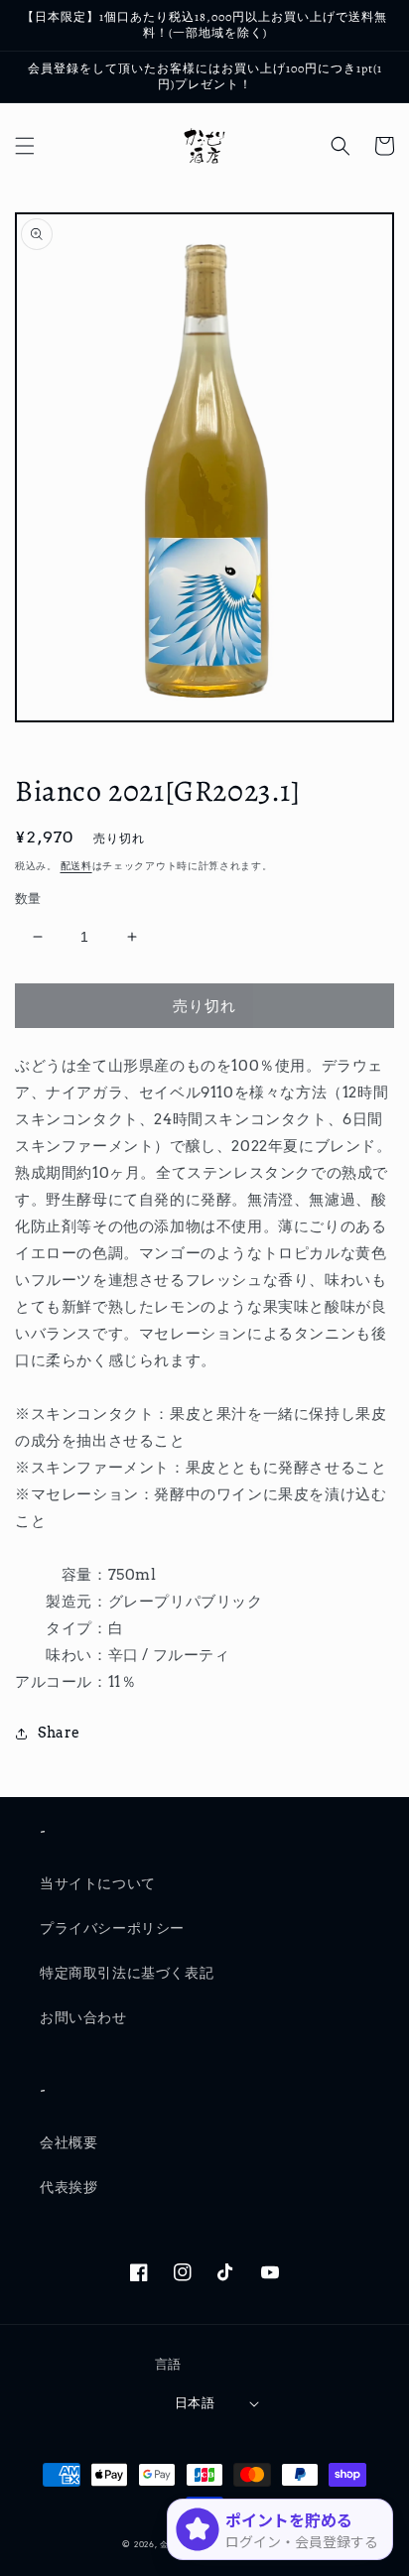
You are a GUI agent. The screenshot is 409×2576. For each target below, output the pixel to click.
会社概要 (68, 2142)
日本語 (195, 2403)
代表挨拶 (68, 2187)
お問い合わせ (83, 2017)
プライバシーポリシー (112, 1928)
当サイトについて (98, 1883)
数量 (28, 899)
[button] (25, 146)
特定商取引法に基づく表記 (127, 1973)
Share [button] (59, 1733)
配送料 (76, 865)
